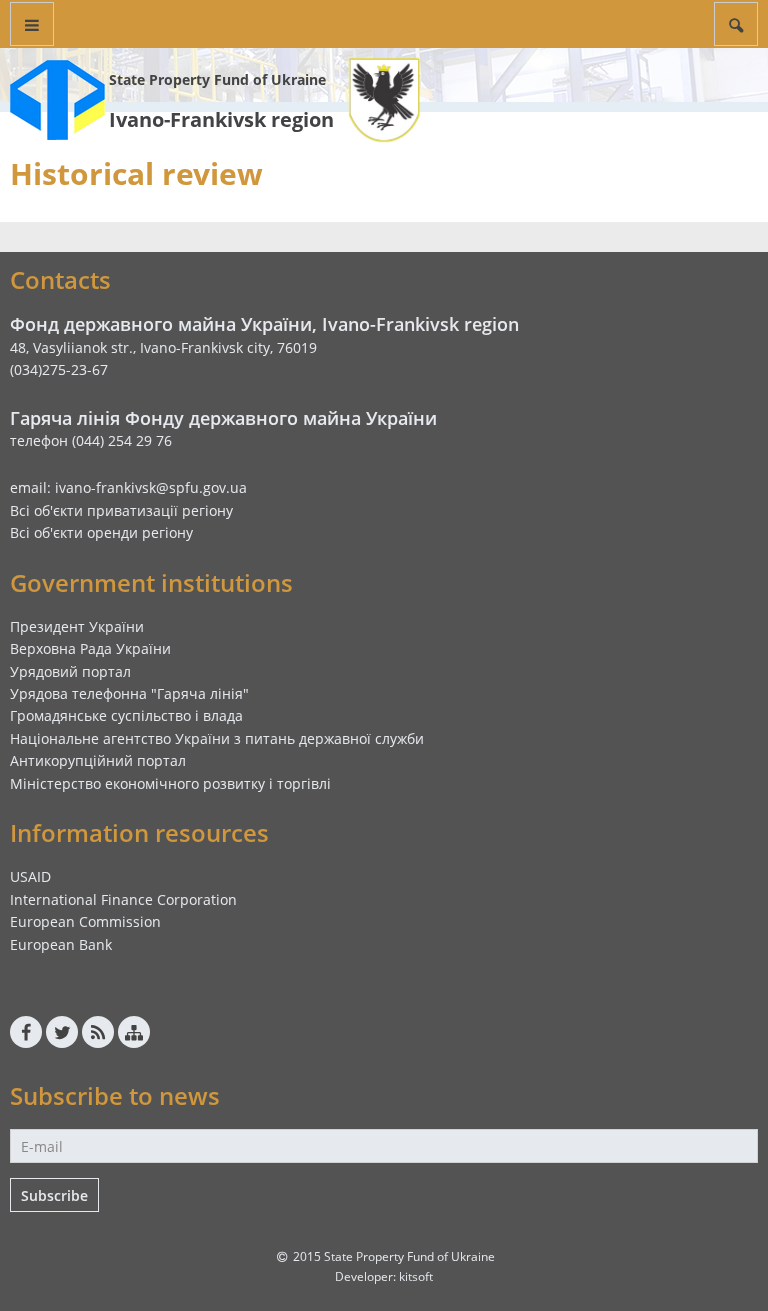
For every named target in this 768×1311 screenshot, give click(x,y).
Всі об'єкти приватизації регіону (121, 510)
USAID (30, 876)
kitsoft (416, 1276)
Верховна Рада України (90, 648)
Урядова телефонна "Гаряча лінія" (129, 693)
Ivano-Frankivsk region (221, 119)
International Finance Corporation (123, 899)
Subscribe (54, 1195)
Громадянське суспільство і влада (126, 715)
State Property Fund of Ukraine (217, 79)
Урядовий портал (70, 671)
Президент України (77, 626)
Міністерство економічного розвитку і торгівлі (170, 783)
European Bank (61, 944)
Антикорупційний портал (98, 760)
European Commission (85, 921)
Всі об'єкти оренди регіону (101, 532)
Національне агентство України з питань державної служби (217, 738)
